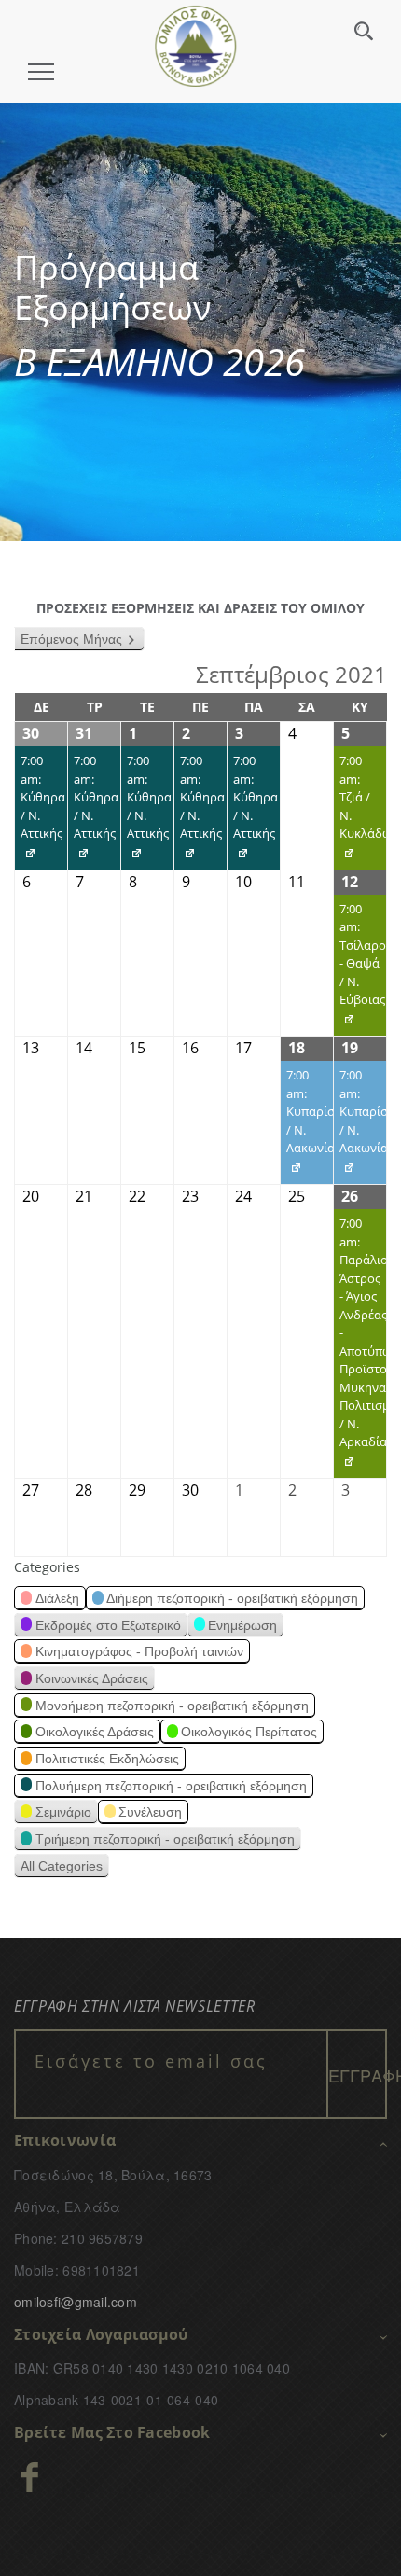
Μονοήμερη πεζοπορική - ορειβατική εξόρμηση (172, 1706)
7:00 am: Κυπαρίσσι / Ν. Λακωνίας (307, 1125)
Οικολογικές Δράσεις (95, 1732)
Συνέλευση (150, 1812)
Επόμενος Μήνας (71, 639)
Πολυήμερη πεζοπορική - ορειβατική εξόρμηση (171, 1786)
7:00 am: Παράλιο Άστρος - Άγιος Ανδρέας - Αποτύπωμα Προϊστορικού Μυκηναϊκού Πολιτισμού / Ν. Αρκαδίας (360, 1346)
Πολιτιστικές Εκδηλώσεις (107, 1759)
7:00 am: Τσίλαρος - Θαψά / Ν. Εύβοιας (360, 968)
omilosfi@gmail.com (76, 2302)
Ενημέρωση (242, 1625)
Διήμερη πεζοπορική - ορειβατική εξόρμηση (232, 1598)
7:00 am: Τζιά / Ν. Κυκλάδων (360, 811)
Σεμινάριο (63, 1812)
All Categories (62, 1866)
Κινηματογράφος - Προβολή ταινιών (139, 1651)
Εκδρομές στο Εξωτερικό (108, 1625)
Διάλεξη (57, 1598)
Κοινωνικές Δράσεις (92, 1678)
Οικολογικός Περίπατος (249, 1732)
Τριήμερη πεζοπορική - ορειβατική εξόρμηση (165, 1839)
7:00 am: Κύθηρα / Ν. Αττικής (40, 811)
